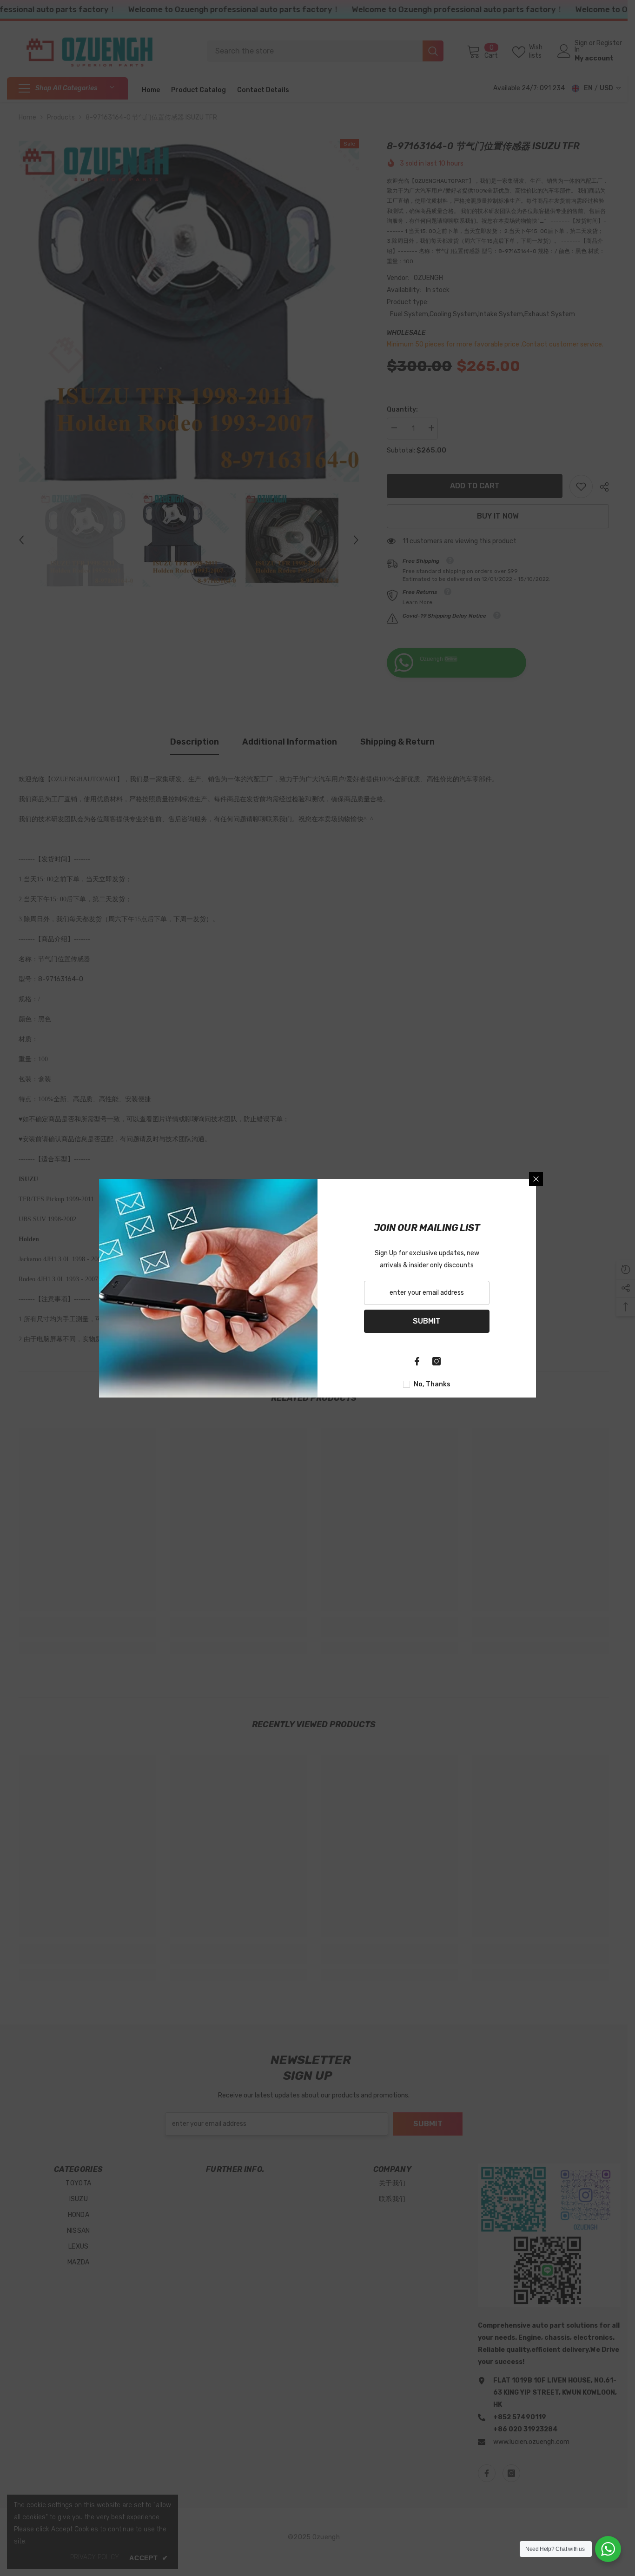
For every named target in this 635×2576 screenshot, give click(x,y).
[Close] (536, 1179)
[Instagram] (437, 1361)
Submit (427, 1321)
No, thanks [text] (432, 1384)
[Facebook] (417, 1361)
